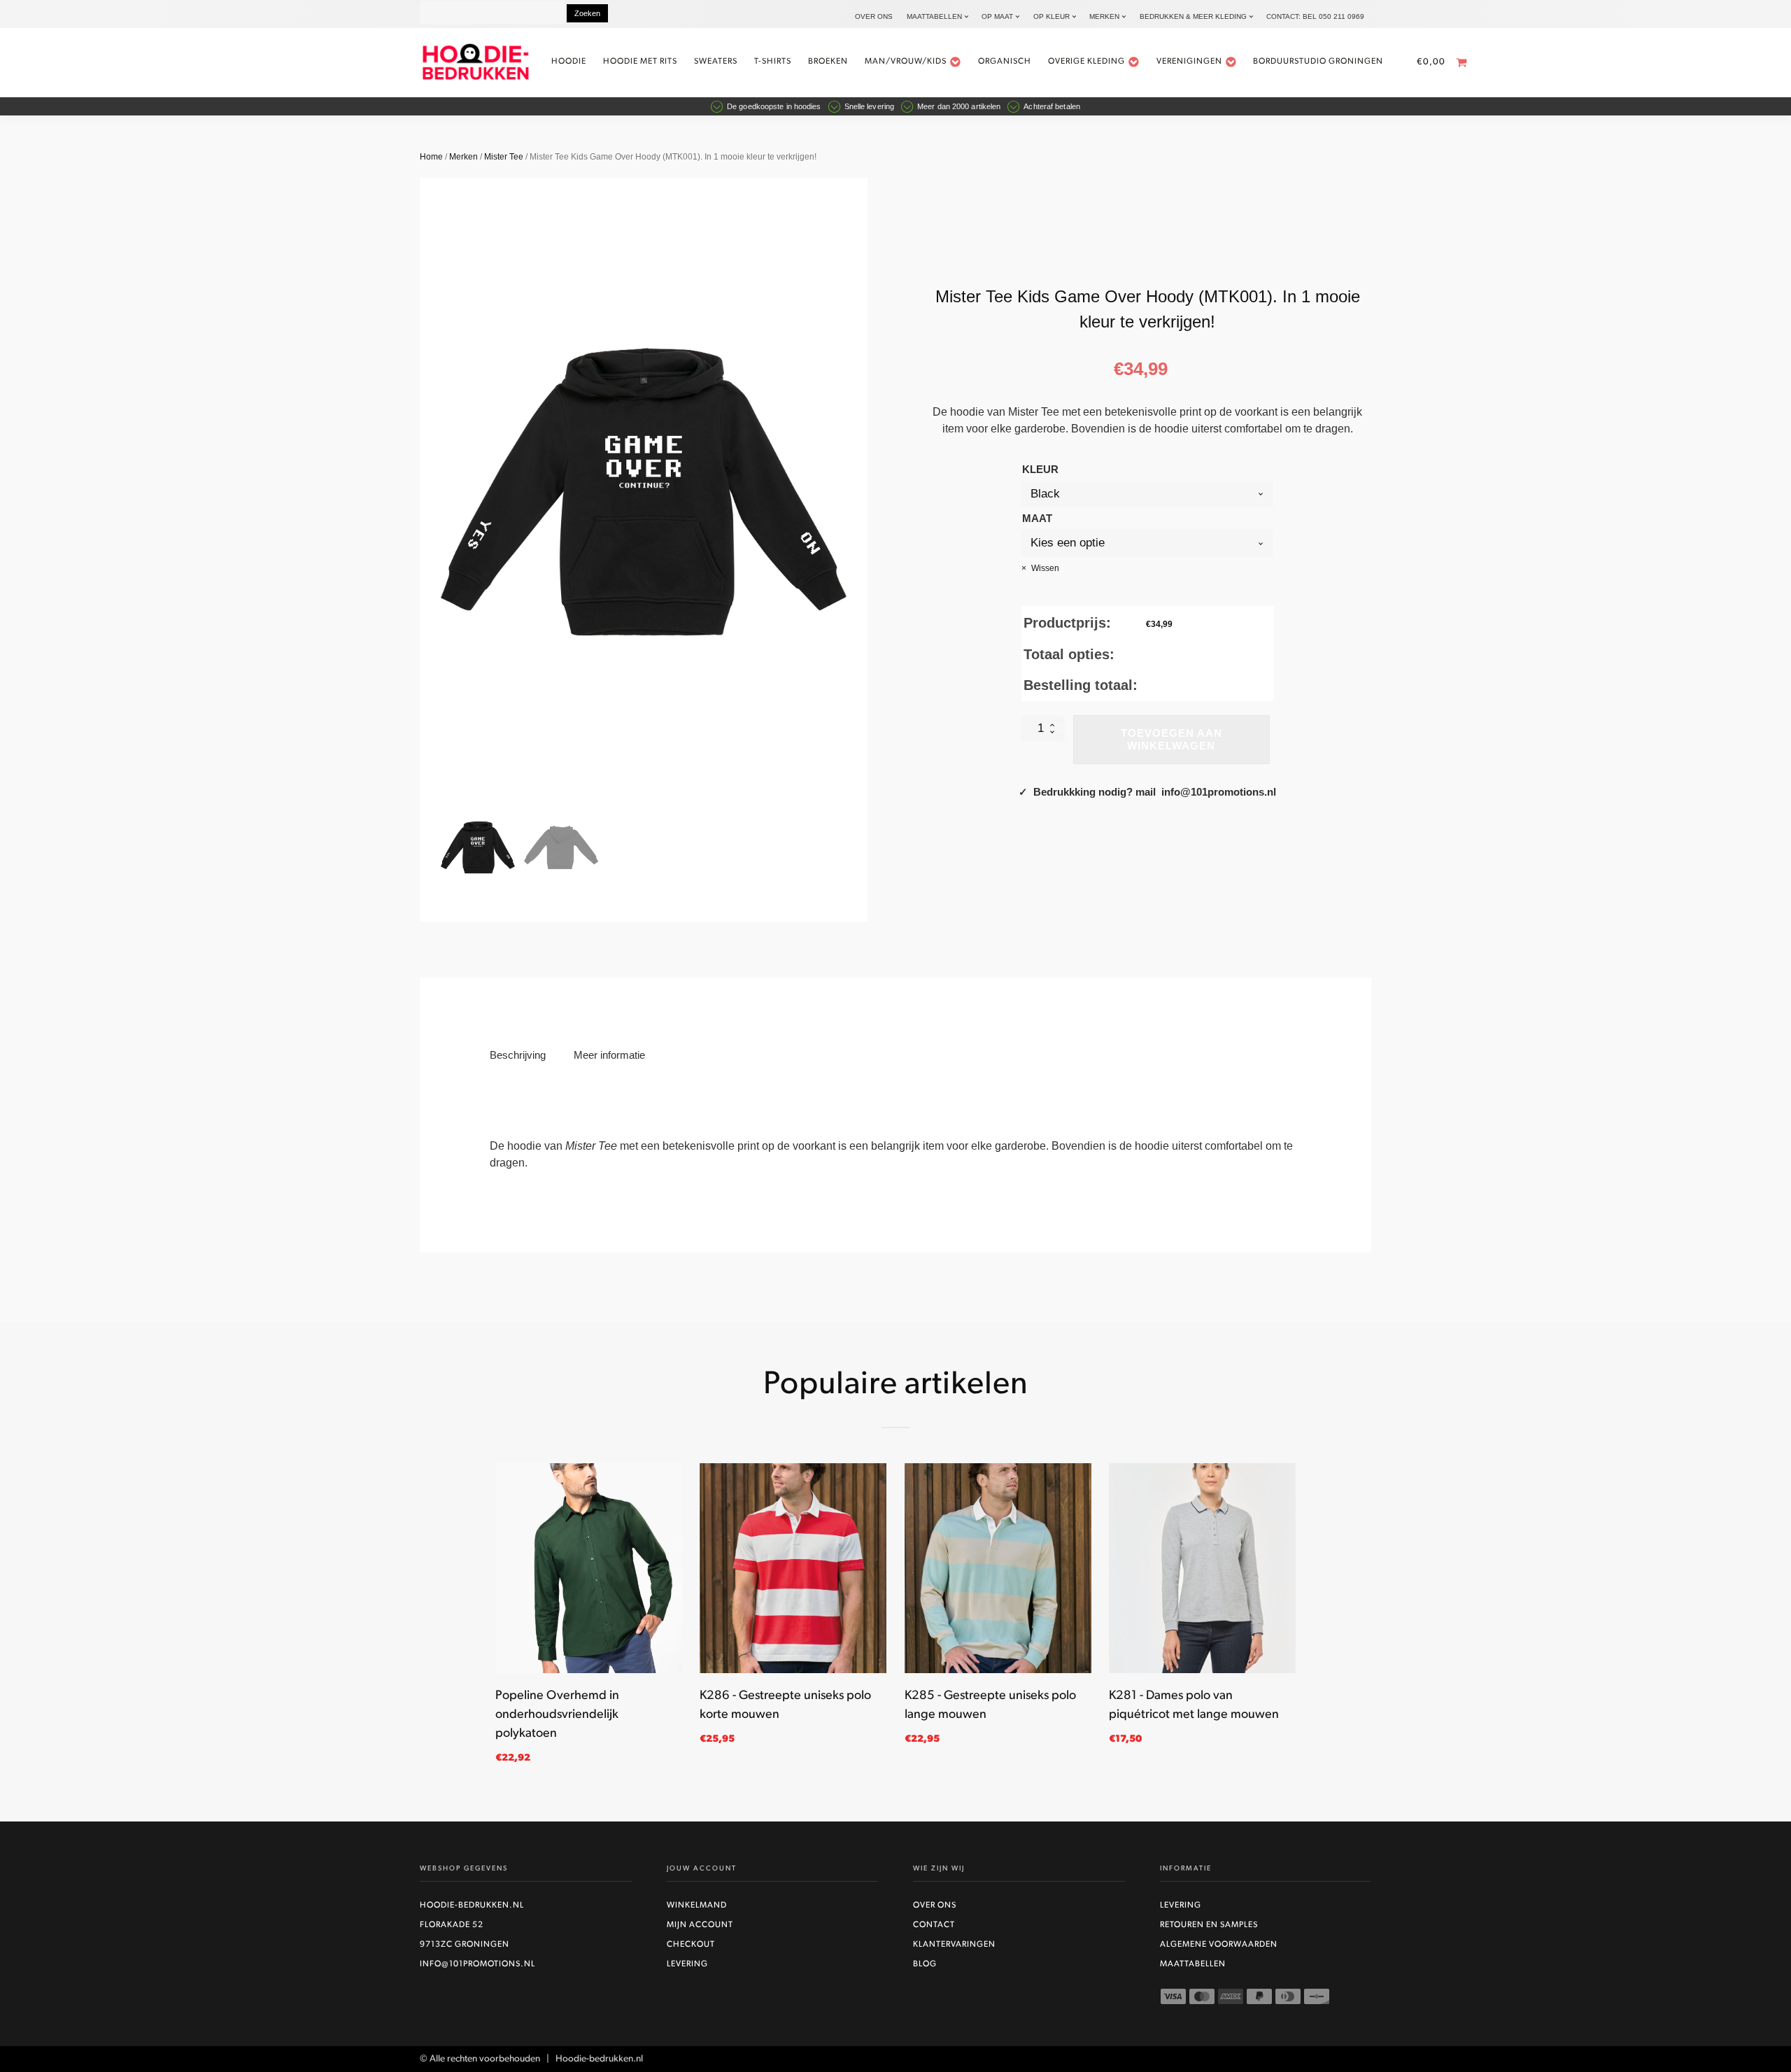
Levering (687, 1964)
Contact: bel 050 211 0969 (1315, 16)
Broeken (828, 62)
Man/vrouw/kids (906, 62)
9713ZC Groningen (465, 1945)
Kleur (1040, 469)
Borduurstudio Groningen (1318, 62)
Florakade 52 (452, 1925)
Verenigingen (1189, 62)
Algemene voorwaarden (1219, 1945)
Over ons (874, 16)
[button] (478, 847)
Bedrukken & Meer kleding (1193, 16)
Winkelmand (697, 1905)
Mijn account (700, 1925)
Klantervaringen (954, 1945)
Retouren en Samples (1209, 1925)
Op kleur (1052, 16)
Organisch (1005, 62)
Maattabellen (934, 16)
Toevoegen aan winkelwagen (1171, 739)
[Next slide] (847, 492)
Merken (1104, 16)
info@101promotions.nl (477, 1964)
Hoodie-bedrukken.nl (472, 1905)
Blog (925, 1964)
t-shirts (773, 62)
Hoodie (569, 62)
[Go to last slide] (495, 1621)
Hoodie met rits (640, 62)
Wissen (1045, 568)
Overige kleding (1086, 62)
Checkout (691, 1945)
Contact (934, 1925)
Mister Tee (504, 157)
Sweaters (716, 62)
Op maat (997, 16)
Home (431, 157)
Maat (1037, 518)
